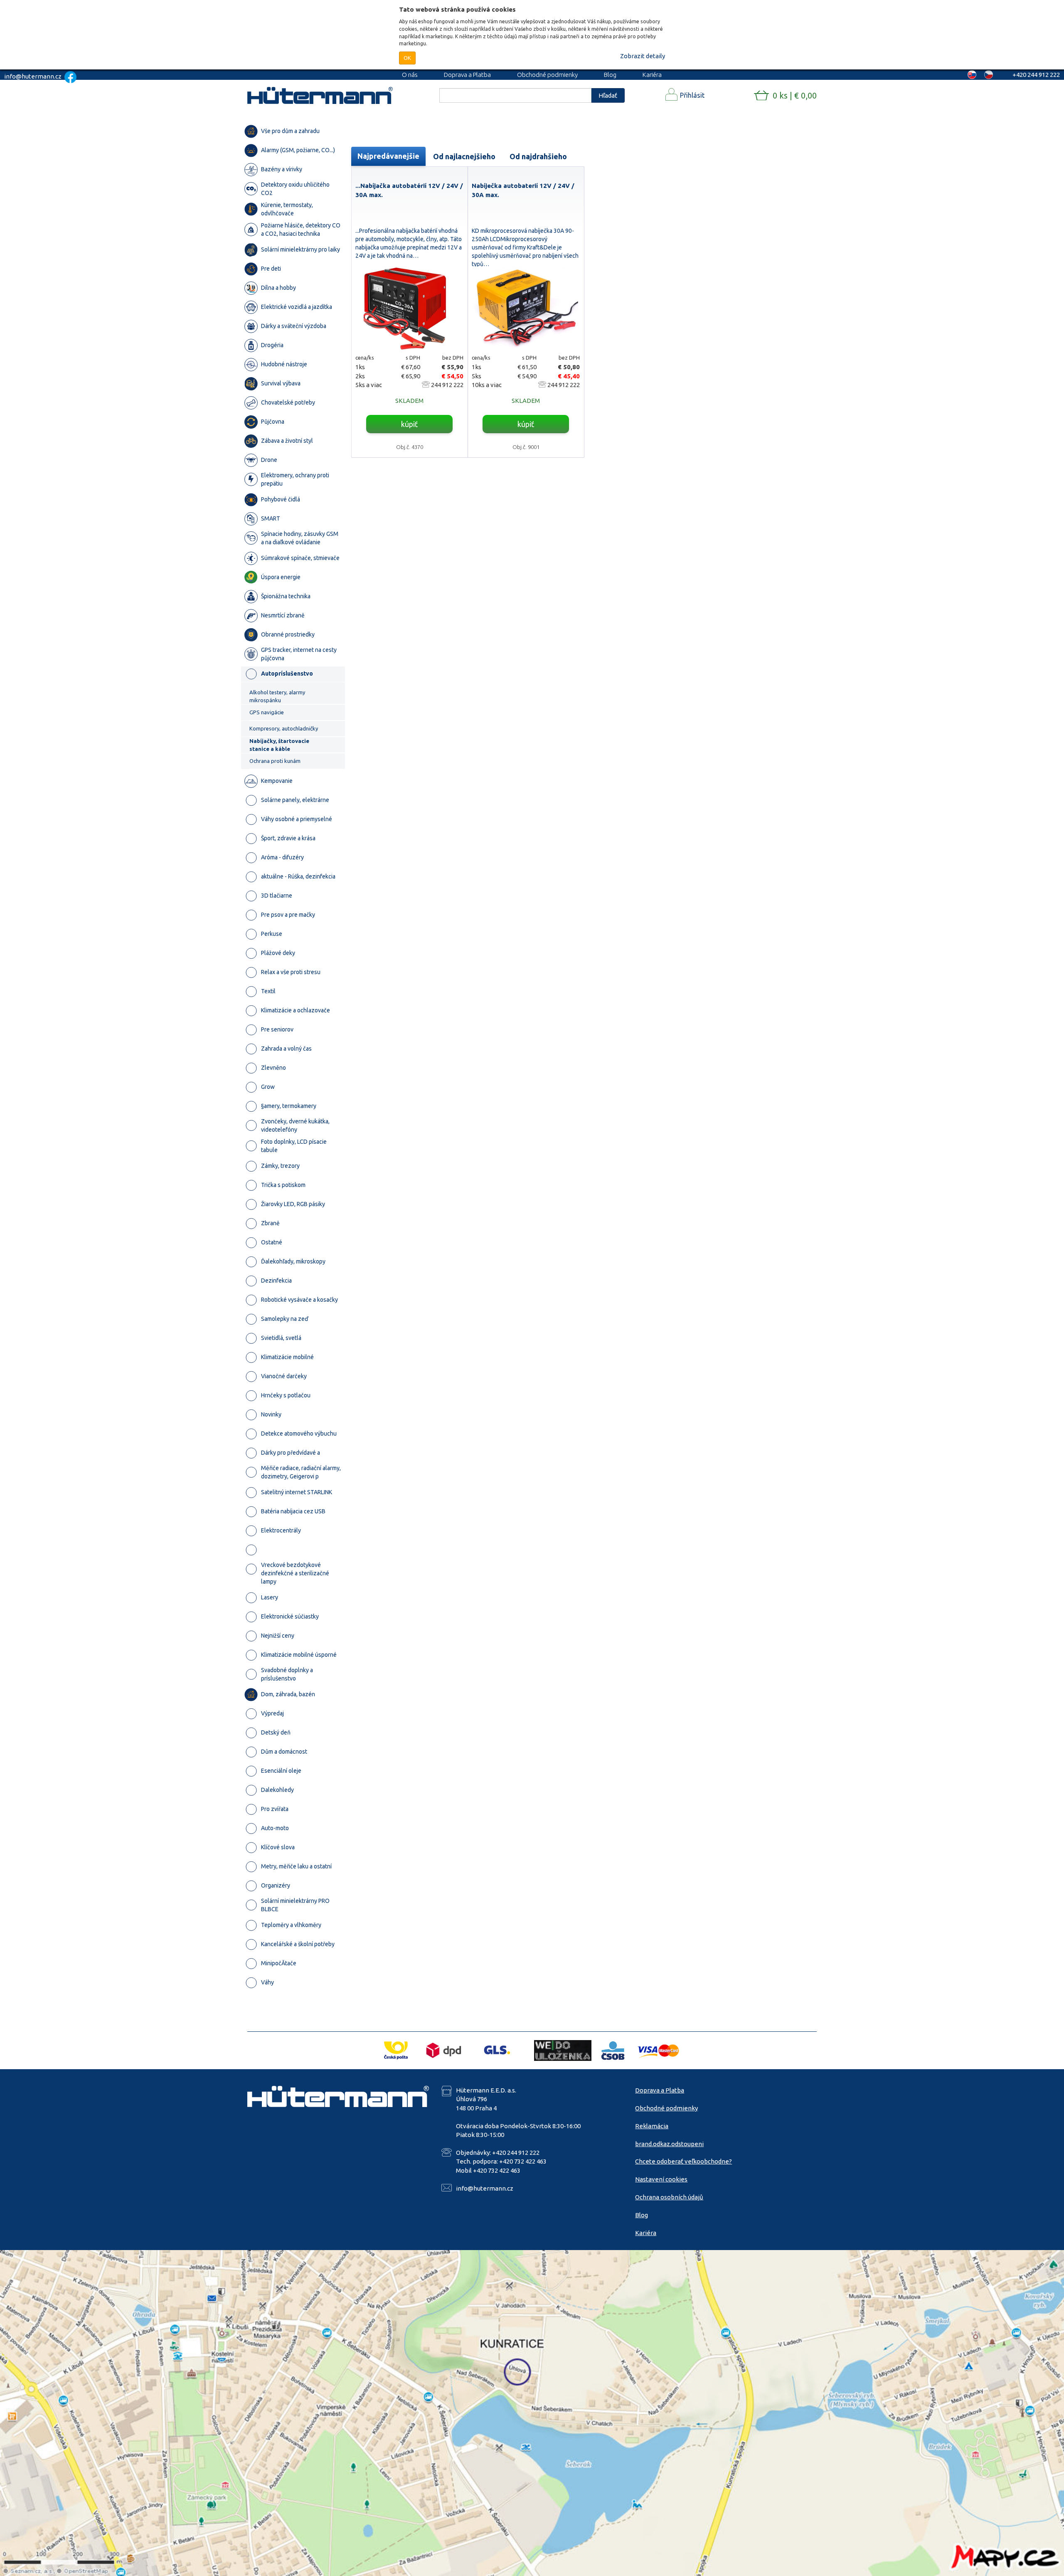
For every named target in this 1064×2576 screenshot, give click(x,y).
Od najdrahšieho (538, 156)
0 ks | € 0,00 (795, 95)
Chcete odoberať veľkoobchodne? (683, 2161)
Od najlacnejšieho (464, 156)
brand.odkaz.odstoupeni (669, 2144)
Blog (610, 75)
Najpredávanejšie (388, 156)
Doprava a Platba (467, 75)
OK (407, 58)
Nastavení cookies (661, 2179)
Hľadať (608, 95)
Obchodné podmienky (547, 75)
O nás (410, 75)
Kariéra (652, 75)
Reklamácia (652, 2126)
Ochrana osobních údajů (669, 2197)
